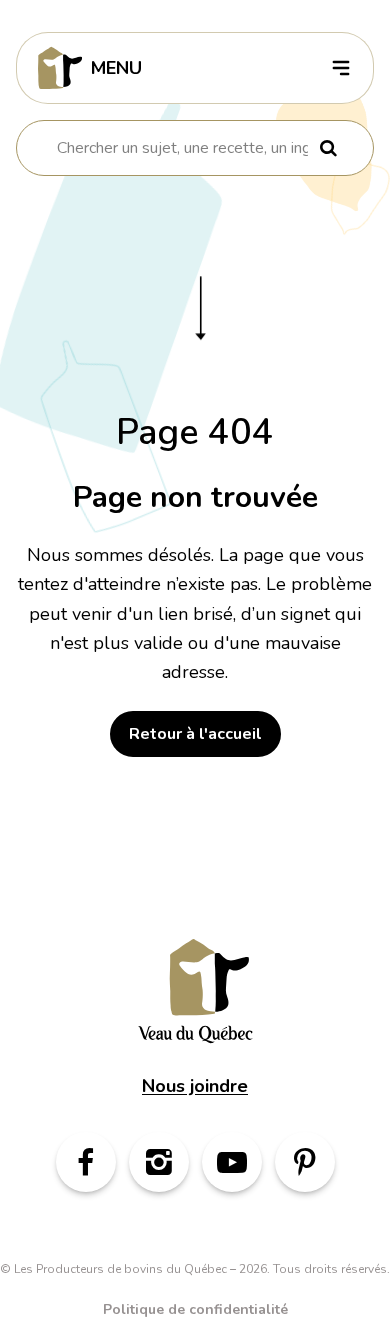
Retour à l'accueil (195, 734)
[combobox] (182, 148)
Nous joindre (195, 1086)
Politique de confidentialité (195, 1309)
